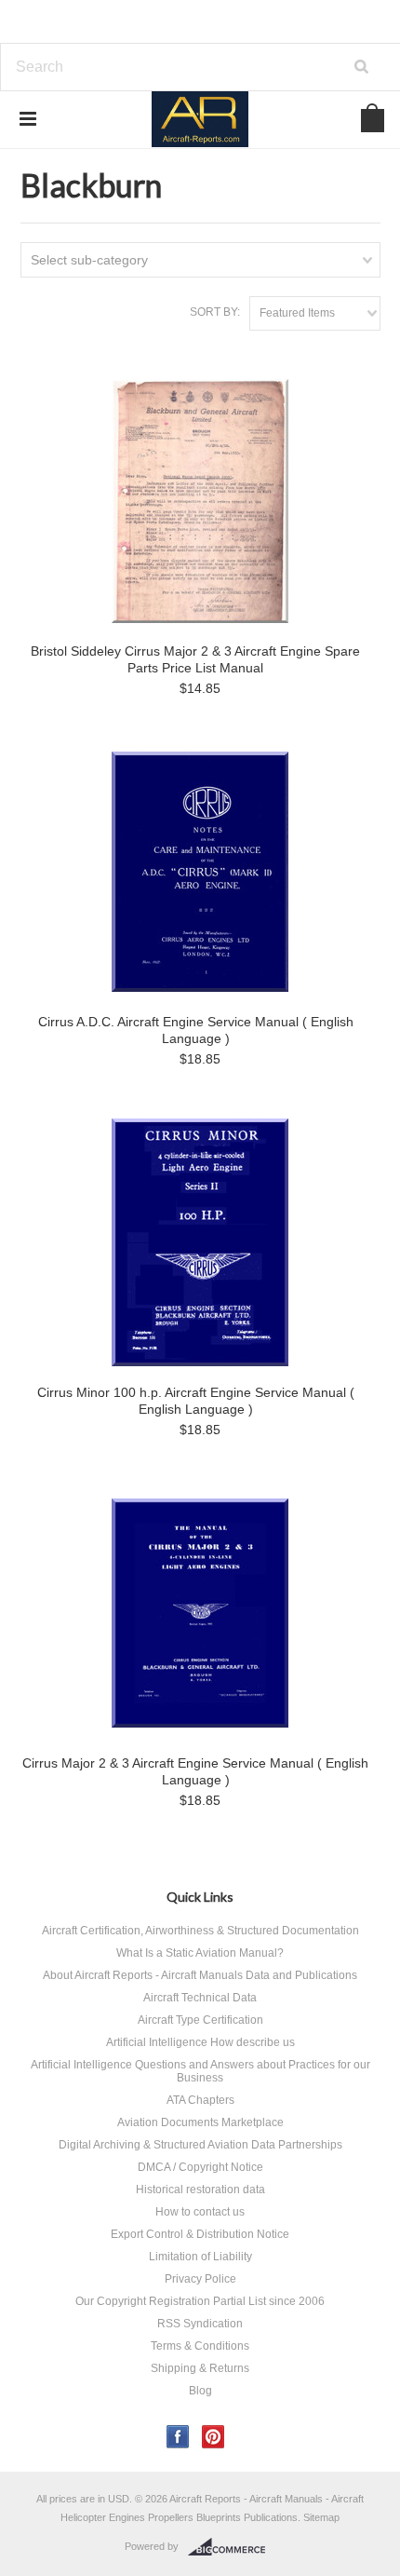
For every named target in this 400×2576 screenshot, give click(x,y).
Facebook (178, 2437)
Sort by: (215, 312)
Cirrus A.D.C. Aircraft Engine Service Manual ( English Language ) (196, 1030)
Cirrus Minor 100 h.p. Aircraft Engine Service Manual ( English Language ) (196, 1401)
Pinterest (213, 2437)
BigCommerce (232, 2547)
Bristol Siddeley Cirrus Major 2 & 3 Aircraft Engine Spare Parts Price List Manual (195, 659)
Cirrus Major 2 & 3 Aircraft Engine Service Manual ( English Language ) (195, 1771)
